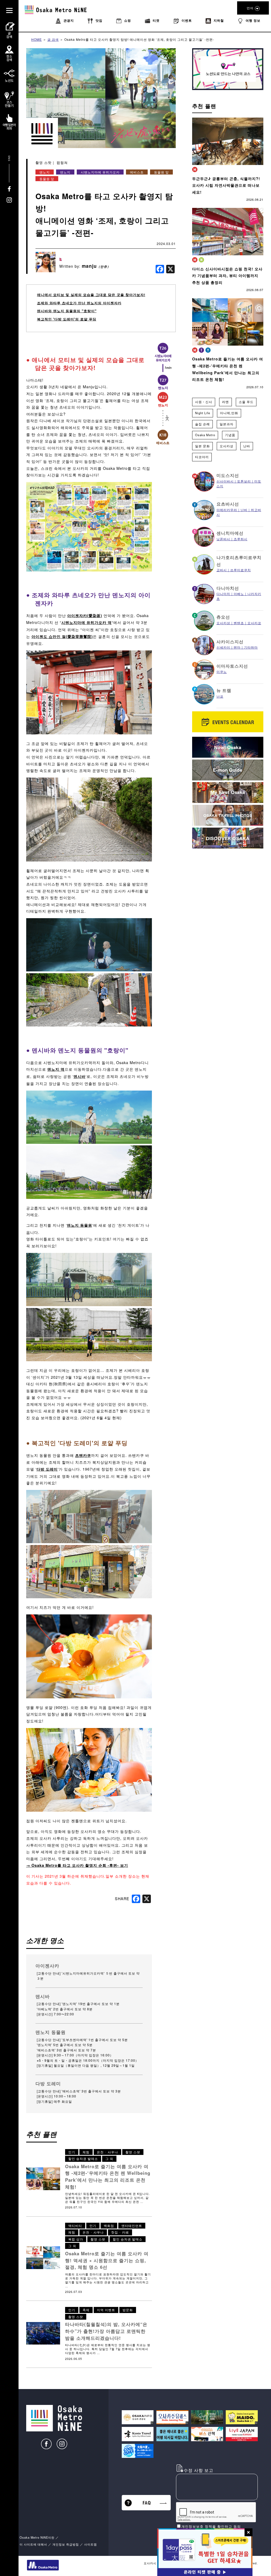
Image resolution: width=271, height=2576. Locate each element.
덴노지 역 (56, 1069)
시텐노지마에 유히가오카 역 (87, 622)
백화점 (109, 2225)
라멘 (225, 402)
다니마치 (223, 594)
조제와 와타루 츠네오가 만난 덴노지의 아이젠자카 (79, 303)
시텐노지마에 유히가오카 (100, 172)
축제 (86, 2310)
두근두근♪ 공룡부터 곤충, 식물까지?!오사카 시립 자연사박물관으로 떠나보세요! (226, 185)
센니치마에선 (230, 533)
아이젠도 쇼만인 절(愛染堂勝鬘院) (62, 636)
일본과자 (227, 424)
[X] (170, 269)
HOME (37, 39)
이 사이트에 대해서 (33, 2544)
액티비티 (75, 2225)
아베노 (239, 594)
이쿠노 (222, 671)
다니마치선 (228, 588)
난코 (220, 696)
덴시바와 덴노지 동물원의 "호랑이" (67, 311)
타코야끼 (202, 457)
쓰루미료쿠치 (241, 570)
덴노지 (45, 172)
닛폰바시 (223, 539)
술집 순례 (202, 424)
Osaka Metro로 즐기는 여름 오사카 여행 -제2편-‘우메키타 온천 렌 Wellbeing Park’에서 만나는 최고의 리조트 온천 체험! (108, 2177)
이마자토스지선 (232, 666)
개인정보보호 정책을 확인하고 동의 (211, 2526)
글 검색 (53, 39)
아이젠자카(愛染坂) (85, 615)
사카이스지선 (230, 642)
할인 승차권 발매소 (83, 2158)
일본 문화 (202, 446)
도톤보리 (244, 481)
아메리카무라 (227, 510)
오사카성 (227, 446)
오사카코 (254, 623)
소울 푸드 (246, 402)
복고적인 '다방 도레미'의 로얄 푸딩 (67, 319)
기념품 (230, 435)
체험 (86, 2152)
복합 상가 (76, 2239)
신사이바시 (225, 481)
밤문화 (128, 2310)
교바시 (222, 570)
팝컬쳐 (62, 162)
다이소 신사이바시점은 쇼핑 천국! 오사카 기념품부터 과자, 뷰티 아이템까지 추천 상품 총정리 (227, 276)
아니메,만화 (229, 413)
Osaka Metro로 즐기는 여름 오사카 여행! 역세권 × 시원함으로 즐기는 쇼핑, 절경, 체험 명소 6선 (107, 2260)
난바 (247, 446)
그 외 (109, 2158)
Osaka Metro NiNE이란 (37, 2537)
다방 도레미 (47, 1469)
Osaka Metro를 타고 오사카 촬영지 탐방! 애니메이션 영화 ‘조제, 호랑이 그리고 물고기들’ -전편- (139, 39)
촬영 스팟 (44, 162)
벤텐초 (239, 623)
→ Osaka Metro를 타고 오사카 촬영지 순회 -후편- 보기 (77, 1865)
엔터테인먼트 (132, 2225)
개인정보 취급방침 (66, 2544)
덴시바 (80, 1076)
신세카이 (223, 647)
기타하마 (251, 647)
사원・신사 (204, 402)
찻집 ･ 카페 (120, 2232)
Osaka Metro (205, 435)
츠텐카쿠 (83, 1455)
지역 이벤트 (106, 2310)
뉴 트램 (224, 690)
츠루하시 (241, 539)
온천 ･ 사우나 (107, 2152)
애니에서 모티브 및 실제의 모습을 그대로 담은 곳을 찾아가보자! (91, 295)
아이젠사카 (47, 1966)
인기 (72, 2152)
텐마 (237, 647)
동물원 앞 (161, 172)
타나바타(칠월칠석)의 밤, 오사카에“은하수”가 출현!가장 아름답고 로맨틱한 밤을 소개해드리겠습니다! (106, 2331)
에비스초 (137, 172)
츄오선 (223, 617)
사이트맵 (91, 2544)
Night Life (203, 413)
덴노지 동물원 (80, 1225)
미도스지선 (228, 475)
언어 (250, 8)
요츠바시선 (228, 504)
